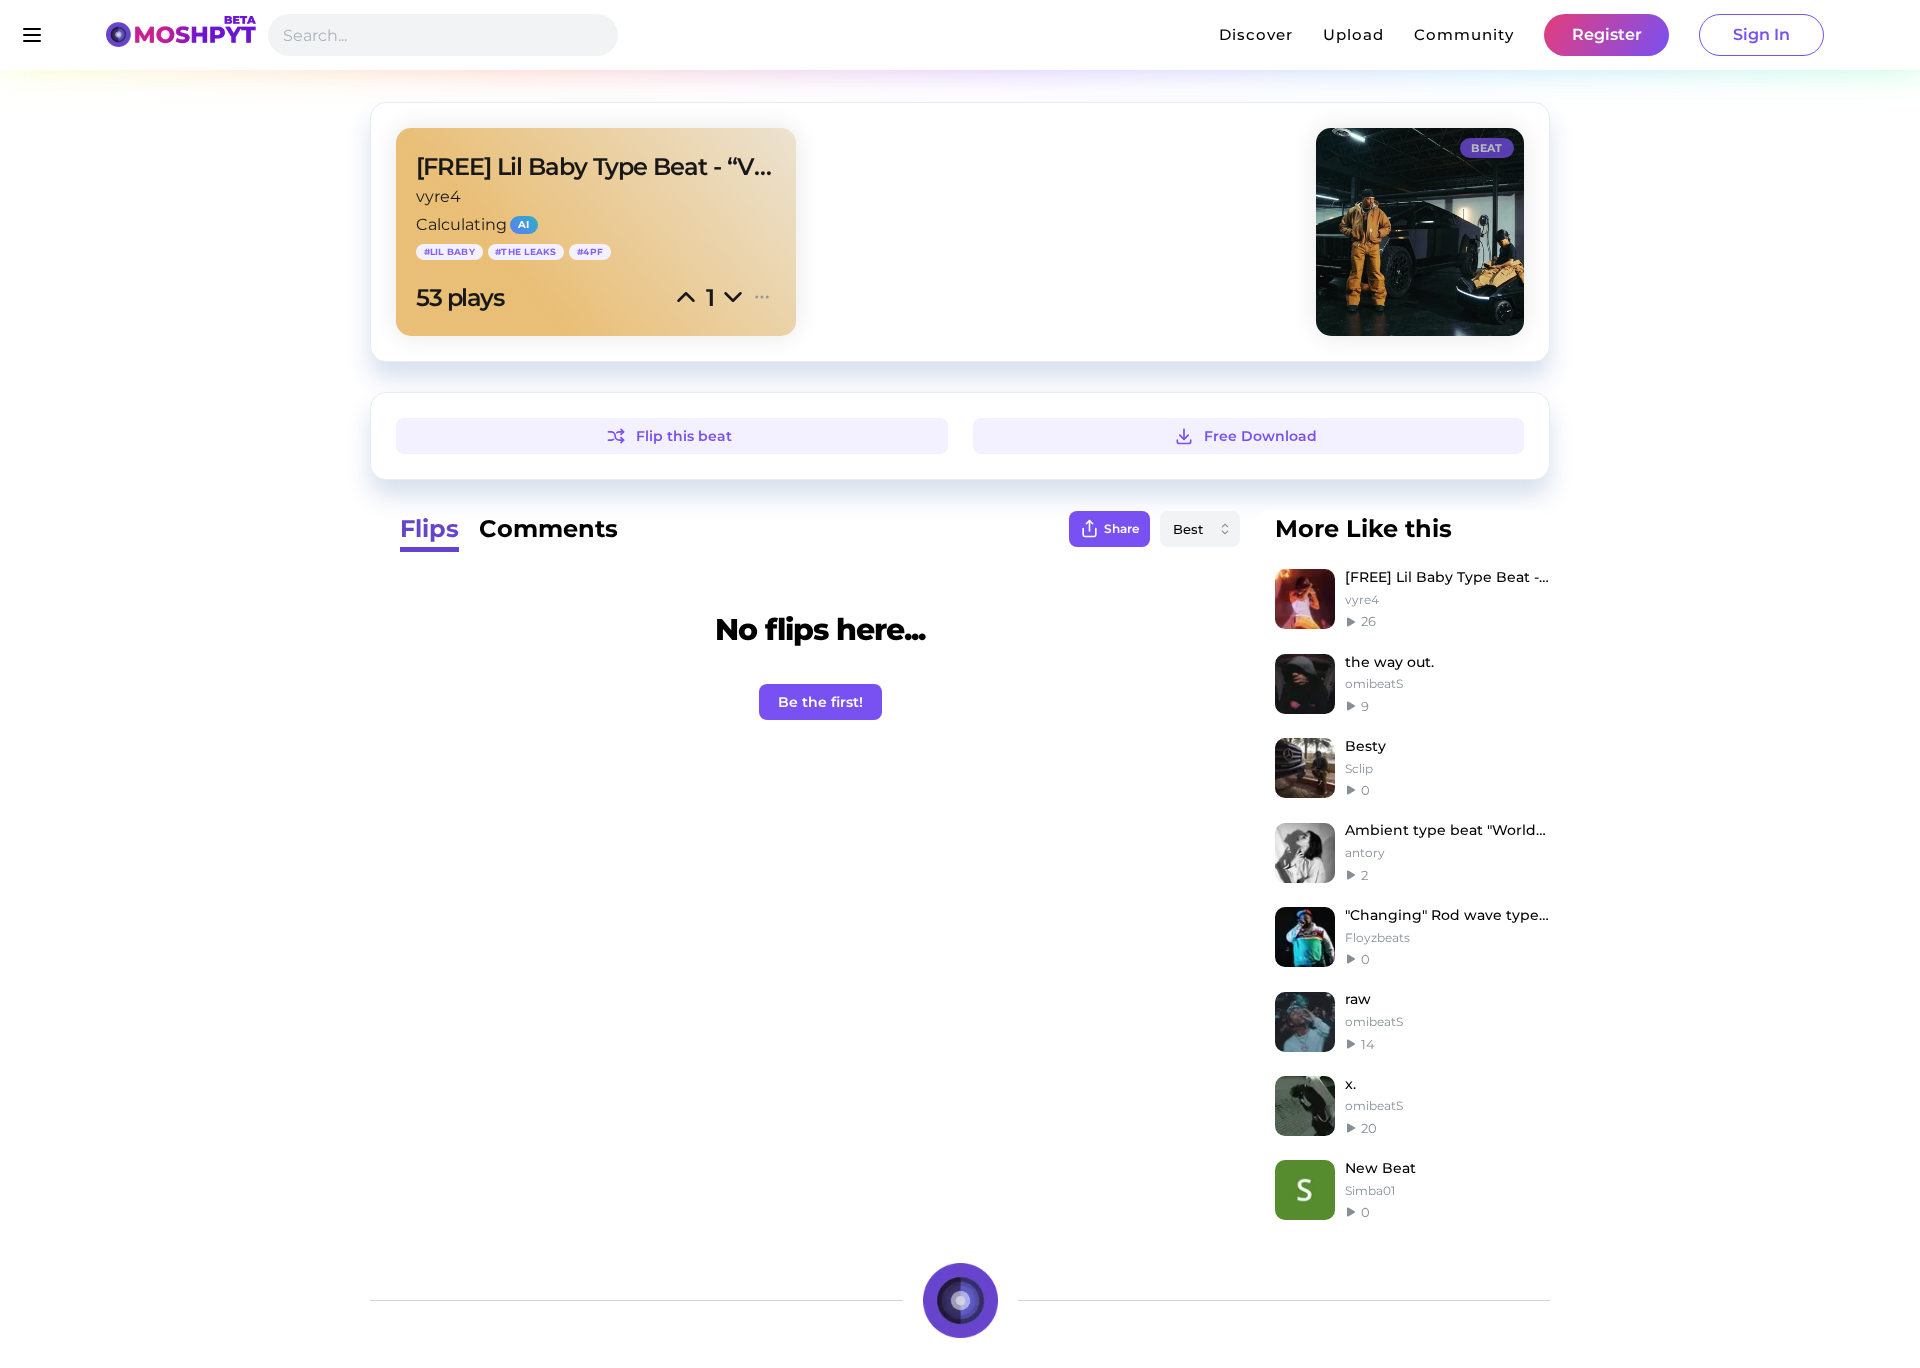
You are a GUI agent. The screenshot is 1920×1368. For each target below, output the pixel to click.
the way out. (1389, 662)
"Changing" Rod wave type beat (1447, 915)
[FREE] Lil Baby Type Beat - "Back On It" (1447, 577)
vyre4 (438, 196)
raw (1358, 999)
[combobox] (1200, 529)
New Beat (1380, 1168)
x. (1350, 1084)
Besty (1365, 746)
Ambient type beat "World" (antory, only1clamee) (1447, 830)
